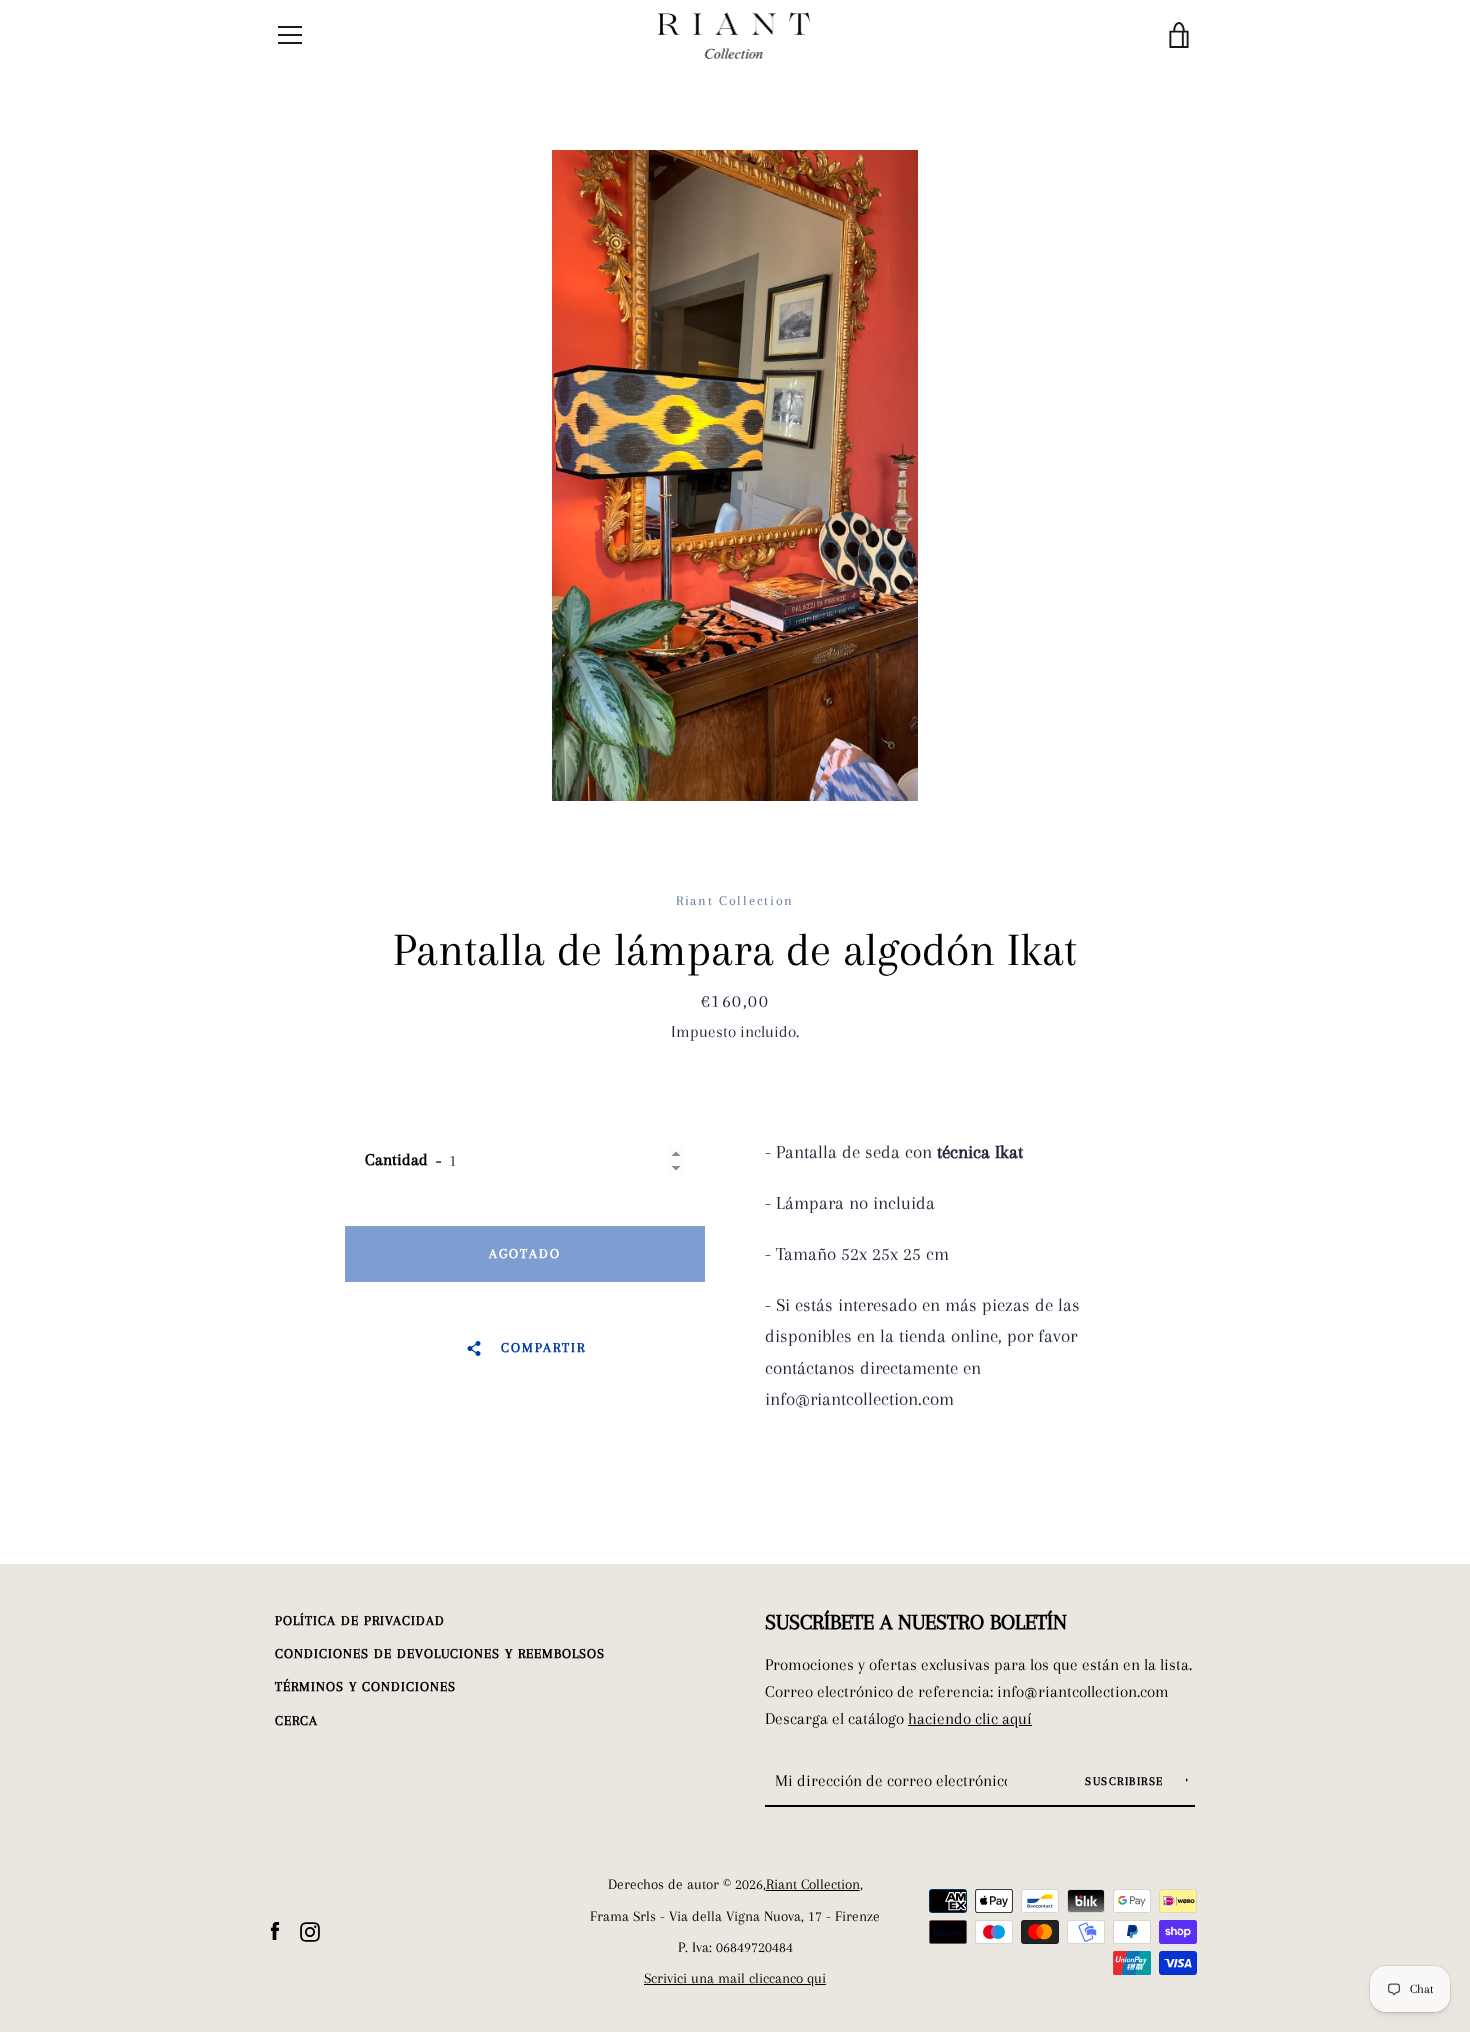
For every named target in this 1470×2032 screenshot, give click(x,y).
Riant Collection (813, 1884)
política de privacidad (360, 1620)
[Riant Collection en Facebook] (275, 1929)
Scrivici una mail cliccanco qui (735, 1978)
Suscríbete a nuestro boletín (916, 1622)
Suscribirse (1126, 1781)
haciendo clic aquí (970, 1718)
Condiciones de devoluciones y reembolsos (440, 1653)
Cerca (296, 1720)
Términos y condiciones (365, 1686)
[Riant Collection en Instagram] (310, 1929)
